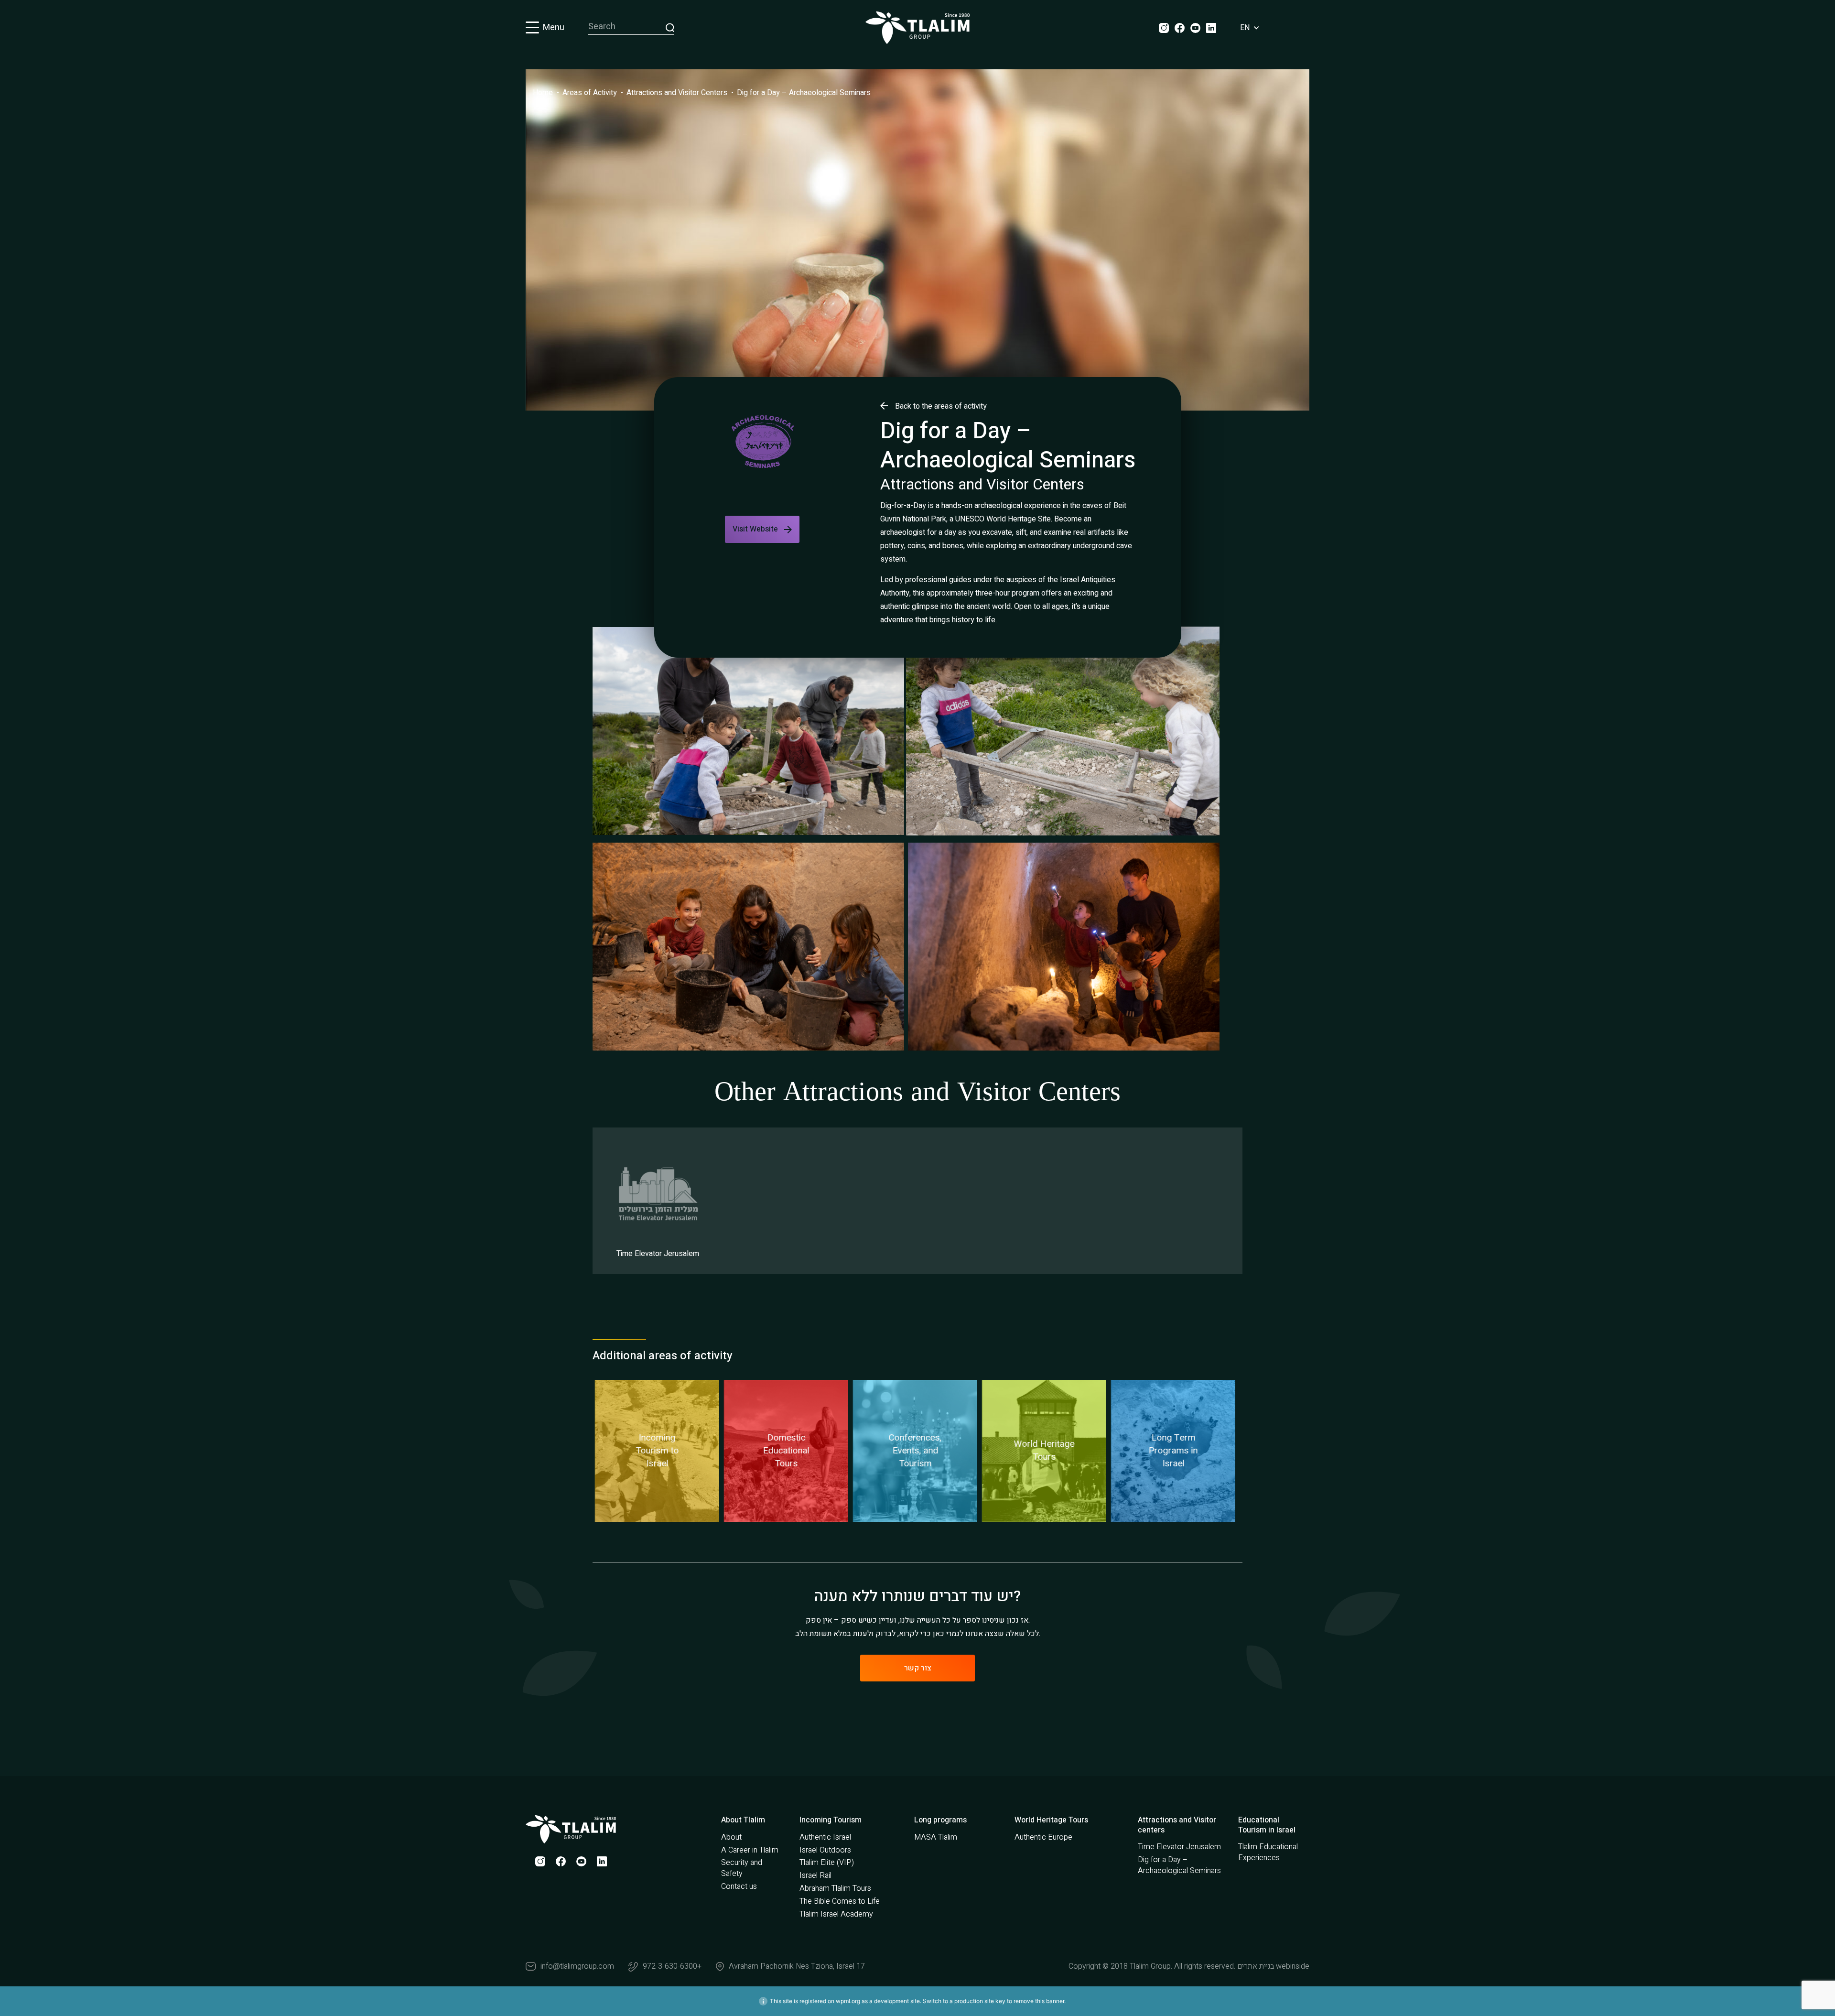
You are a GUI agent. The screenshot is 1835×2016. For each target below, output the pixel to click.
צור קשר (918, 1668)
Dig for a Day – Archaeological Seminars (804, 93)
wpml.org (848, 2001)
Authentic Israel (825, 1837)
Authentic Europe (1043, 1837)
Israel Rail (815, 1875)
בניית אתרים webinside (1273, 1966)
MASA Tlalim (936, 1837)
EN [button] (1246, 28)
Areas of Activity (590, 93)
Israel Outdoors (825, 1850)
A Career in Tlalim (750, 1850)
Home (543, 93)
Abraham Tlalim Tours (835, 1888)
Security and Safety (742, 1868)
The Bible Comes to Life (840, 1901)
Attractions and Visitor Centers (677, 93)
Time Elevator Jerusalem (1179, 1847)
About (731, 1837)
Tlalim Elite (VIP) (827, 1863)
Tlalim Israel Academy (836, 1914)
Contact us (739, 1886)
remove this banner (1039, 2001)
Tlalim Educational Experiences (1268, 1852)
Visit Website (755, 529)
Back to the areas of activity (941, 406)
